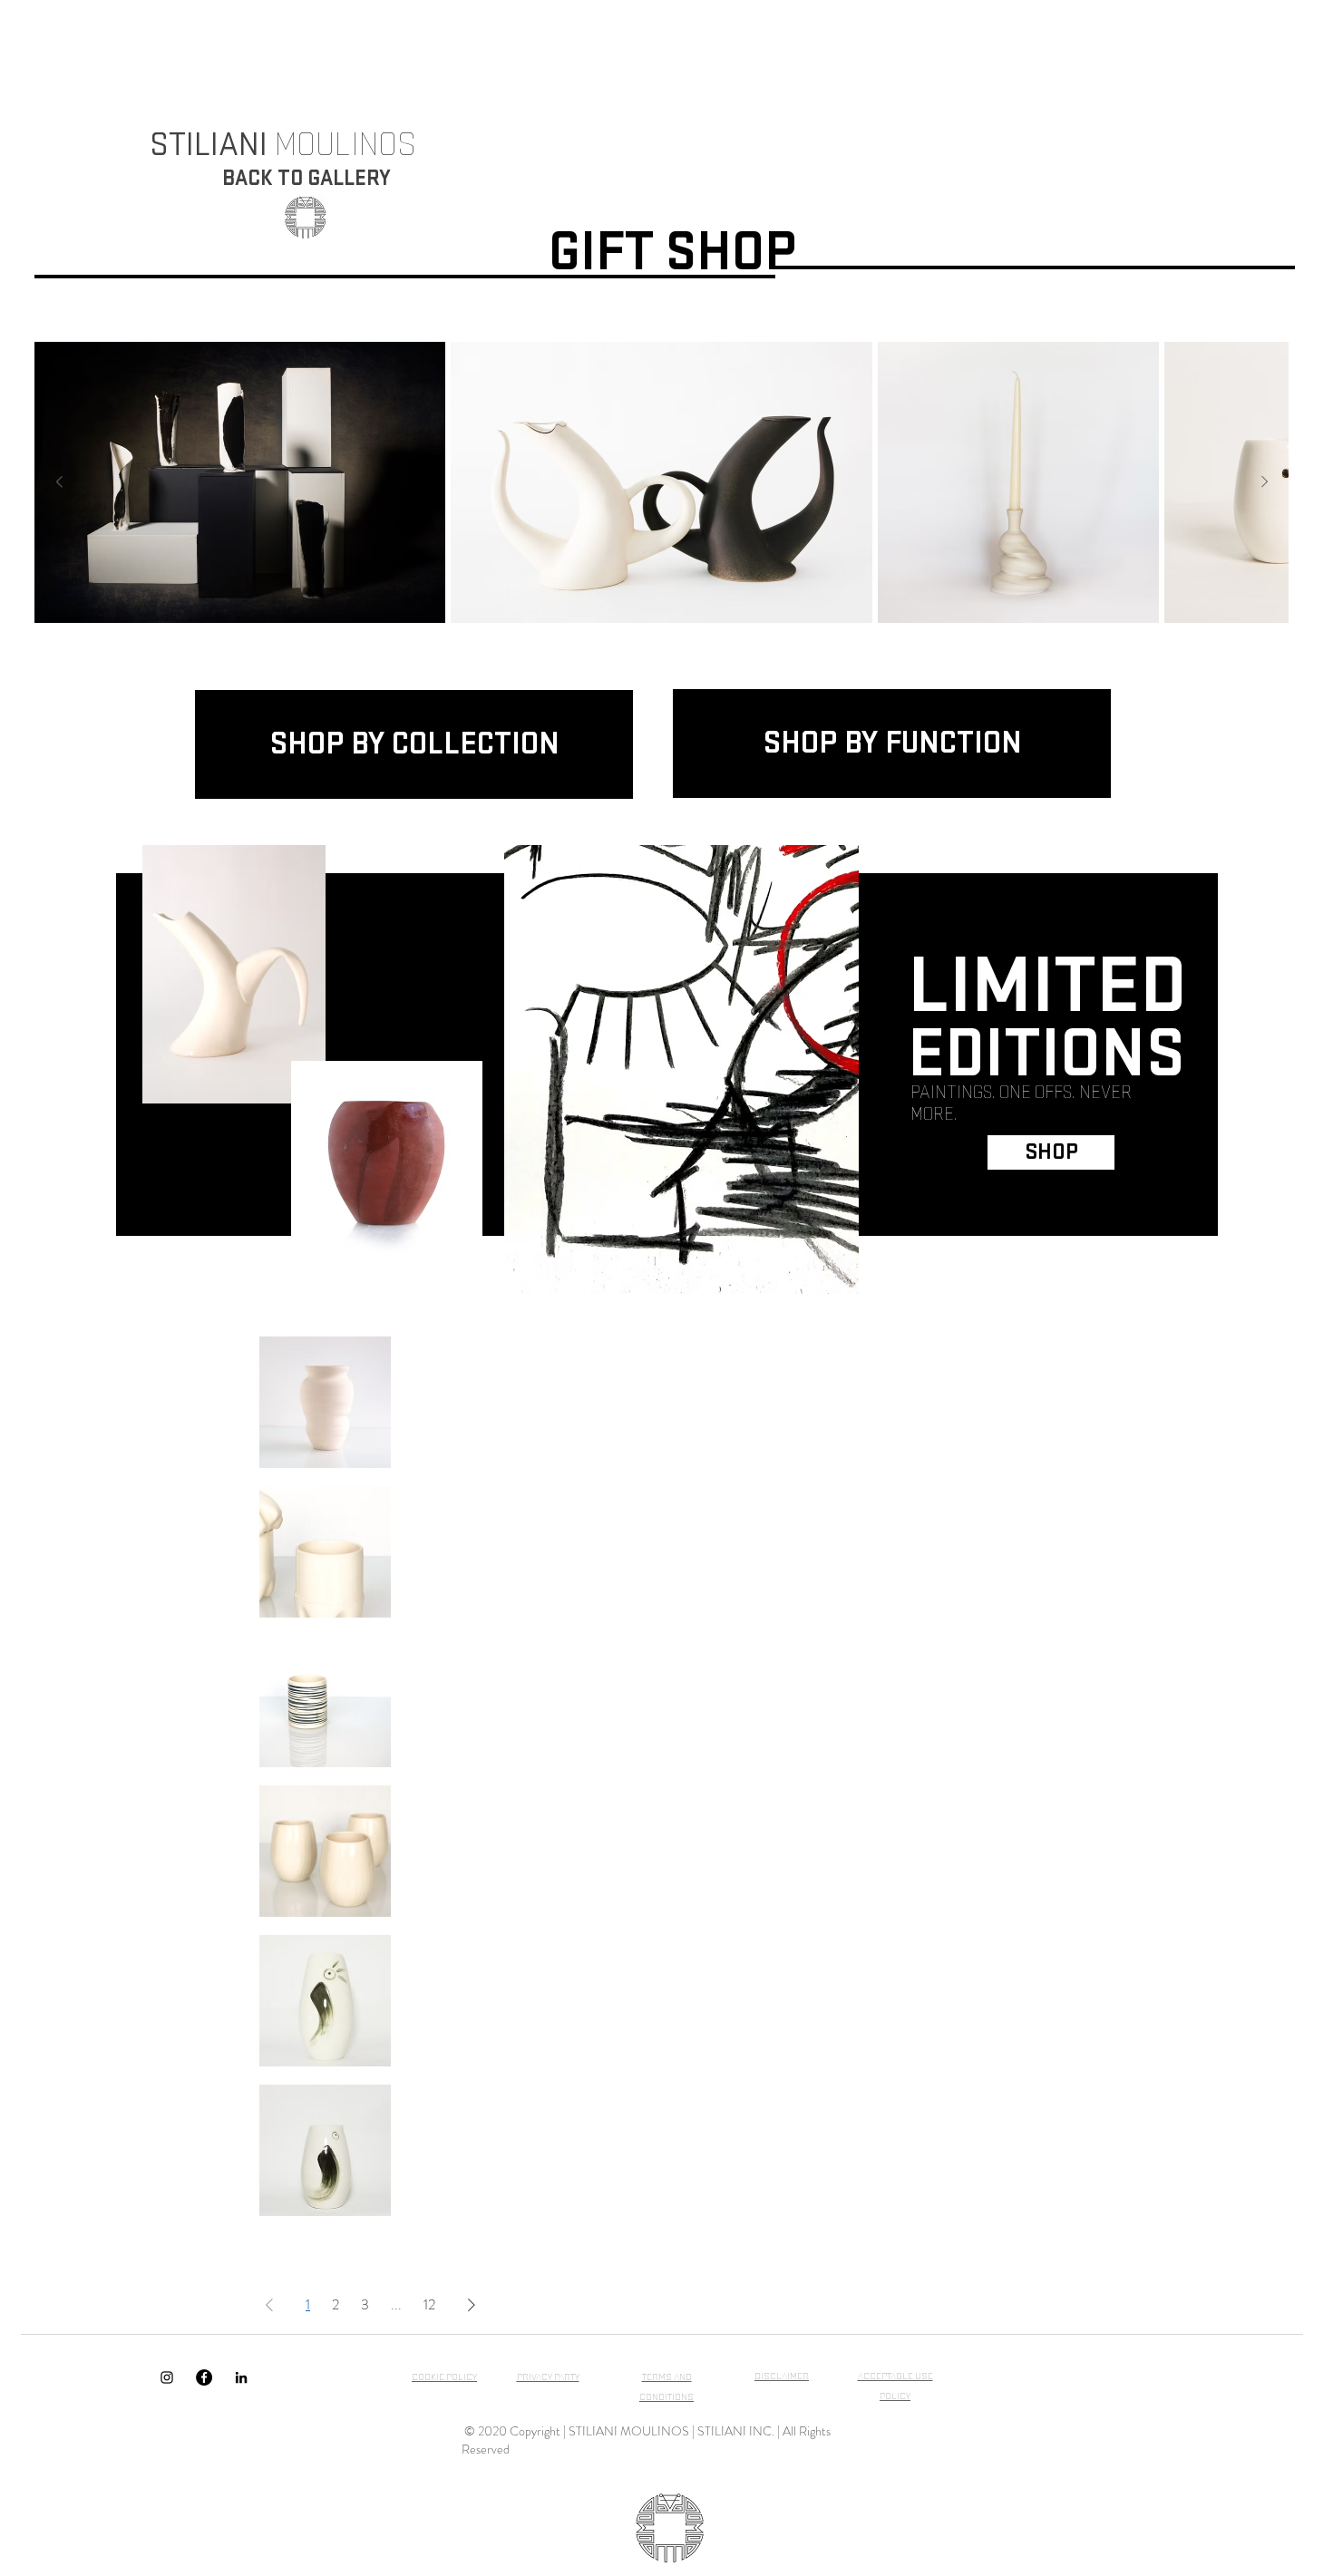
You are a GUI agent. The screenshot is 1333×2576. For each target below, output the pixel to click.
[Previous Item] (59, 482)
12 (429, 2304)
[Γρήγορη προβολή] (325, 1402)
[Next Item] (1264, 482)
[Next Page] (472, 2305)
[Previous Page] (269, 2305)
